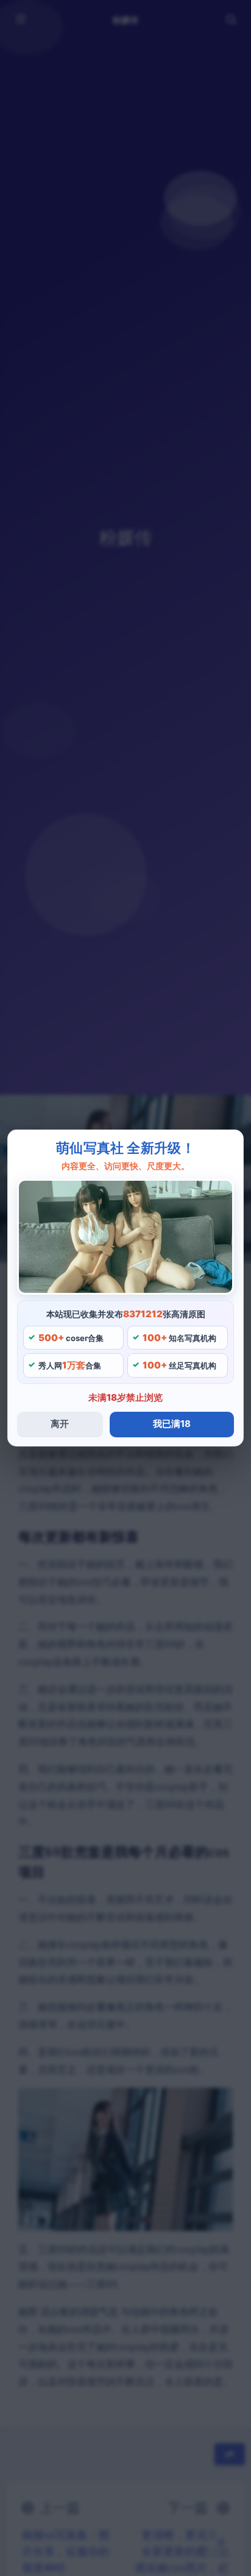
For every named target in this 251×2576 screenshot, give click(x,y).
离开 (60, 1424)
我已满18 (172, 1424)
